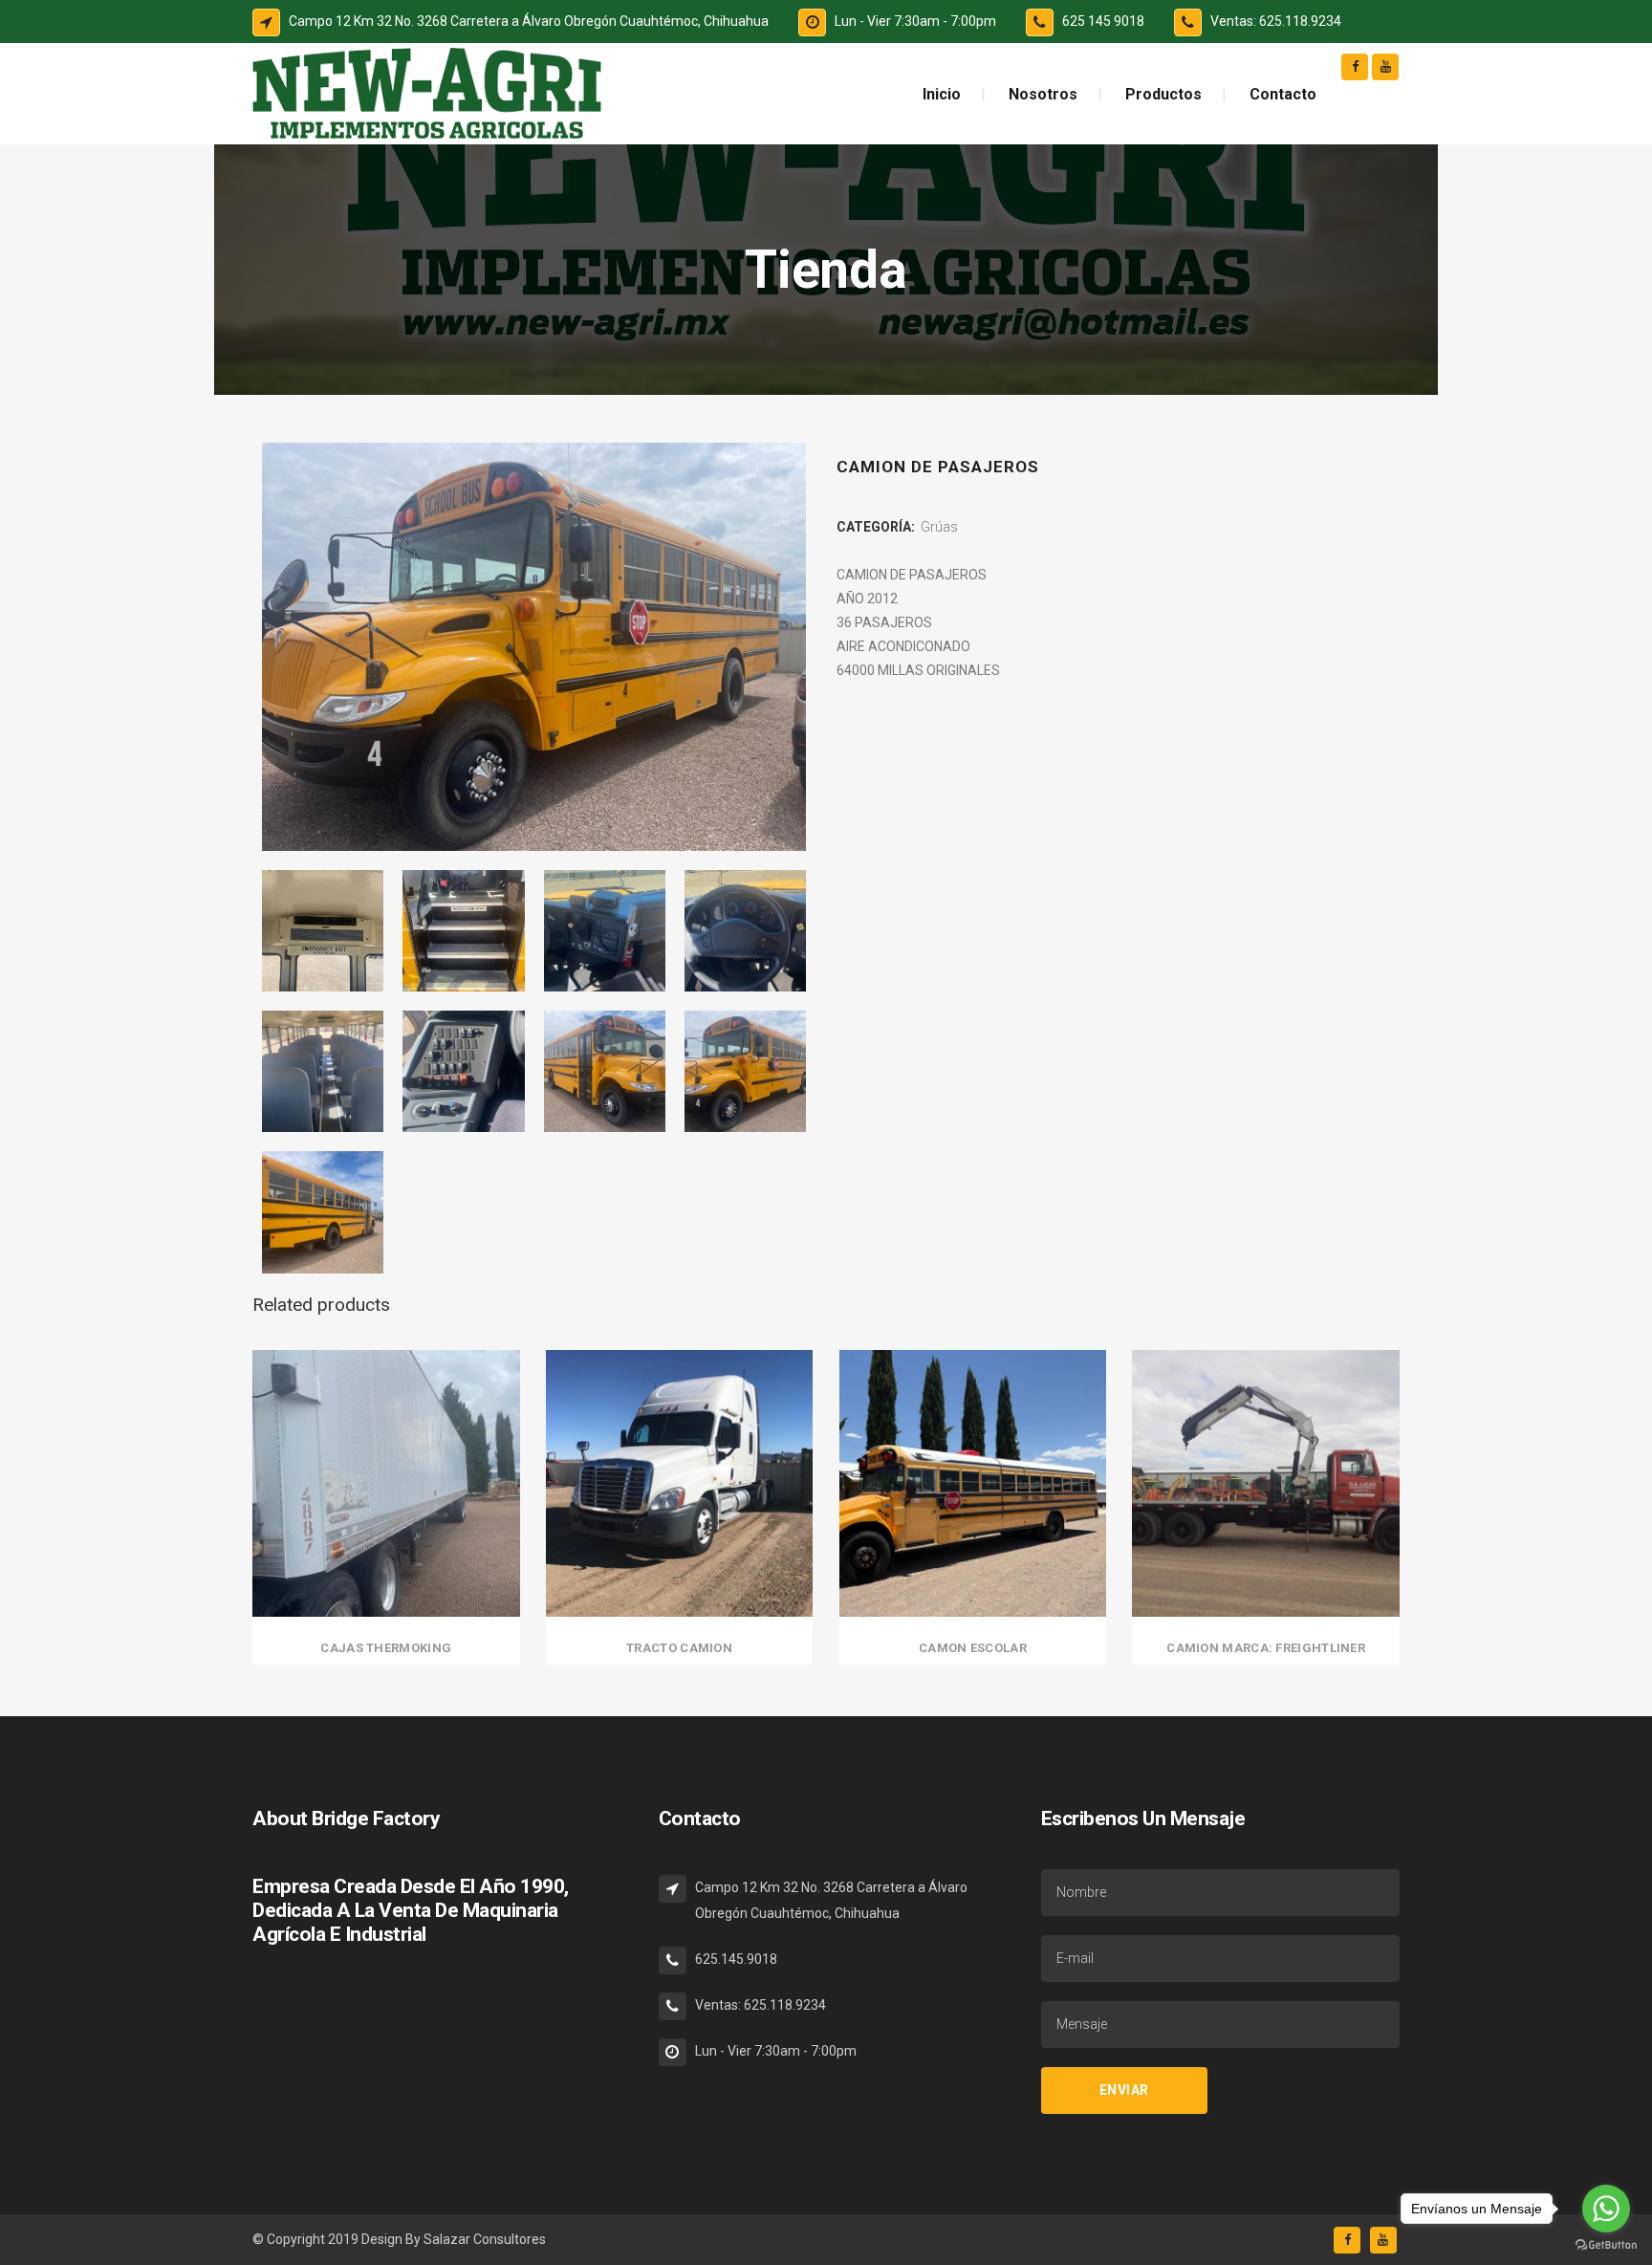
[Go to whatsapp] (1606, 2209)
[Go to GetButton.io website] (1606, 2245)
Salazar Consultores (485, 2239)
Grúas (939, 527)
